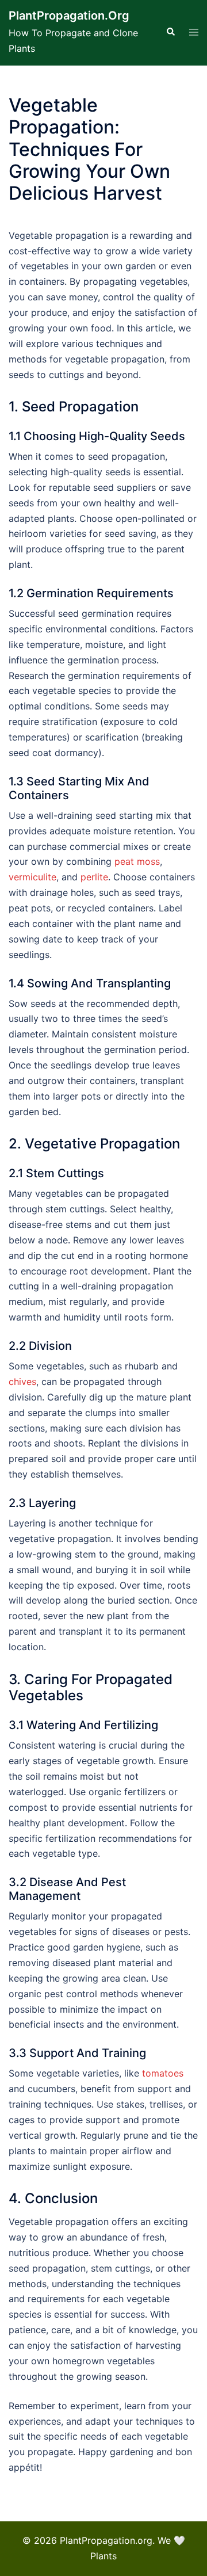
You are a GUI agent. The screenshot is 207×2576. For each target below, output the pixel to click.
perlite (94, 877)
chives (22, 1382)
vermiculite (32, 877)
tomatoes (163, 2073)
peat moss (137, 861)
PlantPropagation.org (69, 16)
